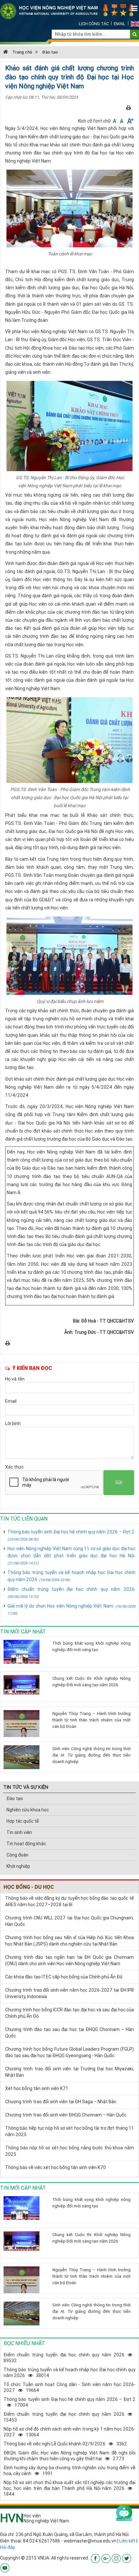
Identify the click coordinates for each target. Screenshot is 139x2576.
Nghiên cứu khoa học (28, 1810)
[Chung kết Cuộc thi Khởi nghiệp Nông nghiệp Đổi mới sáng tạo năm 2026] (26, 1685)
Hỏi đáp (8, 2547)
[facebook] (96, 2558)
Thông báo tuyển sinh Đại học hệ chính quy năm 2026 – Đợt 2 (71, 1535)
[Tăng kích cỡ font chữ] (130, 121)
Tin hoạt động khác (26, 1844)
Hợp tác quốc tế (23, 1821)
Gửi (119, 1482)
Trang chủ (22, 52)
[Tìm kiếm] (135, 34)
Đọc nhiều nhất (24, 2343)
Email (120, 24)
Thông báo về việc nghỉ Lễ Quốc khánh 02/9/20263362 (65, 2444)
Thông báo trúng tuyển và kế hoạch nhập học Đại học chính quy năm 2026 (71, 1576)
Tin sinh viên (19, 1832)
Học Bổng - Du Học (29, 1887)
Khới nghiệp (18, 1866)
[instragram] (116, 2558)
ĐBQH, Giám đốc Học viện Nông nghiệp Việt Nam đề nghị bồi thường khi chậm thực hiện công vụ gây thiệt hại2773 (69, 2456)
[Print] (128, 108)
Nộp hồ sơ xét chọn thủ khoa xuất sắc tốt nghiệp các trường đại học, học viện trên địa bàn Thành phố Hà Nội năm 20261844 (69, 2488)
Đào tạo (50, 52)
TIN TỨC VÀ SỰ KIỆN (26, 1787)
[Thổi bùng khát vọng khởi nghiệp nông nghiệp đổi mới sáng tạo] (26, 1652)
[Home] (69, 11)
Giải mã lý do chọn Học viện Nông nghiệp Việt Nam (71, 1609)
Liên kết (127, 2541)
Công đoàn (17, 1855)
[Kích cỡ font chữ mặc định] (122, 121)
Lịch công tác (94, 24)
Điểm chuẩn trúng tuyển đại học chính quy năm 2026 (71, 1593)
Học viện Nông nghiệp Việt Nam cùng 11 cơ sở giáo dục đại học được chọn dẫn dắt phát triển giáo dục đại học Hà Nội (71, 1556)
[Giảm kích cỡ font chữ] (115, 121)
